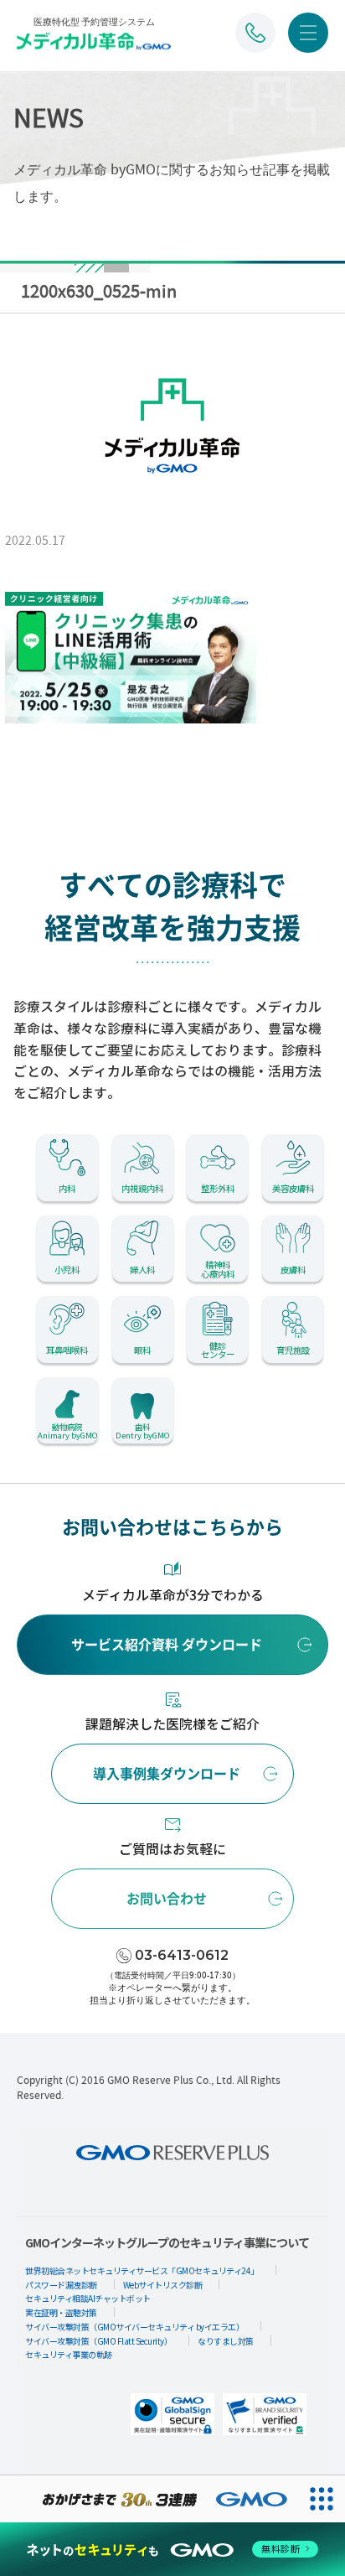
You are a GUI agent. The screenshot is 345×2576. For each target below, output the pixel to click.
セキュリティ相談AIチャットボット (88, 2298)
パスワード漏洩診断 (61, 2285)
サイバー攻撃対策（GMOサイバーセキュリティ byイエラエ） (134, 2327)
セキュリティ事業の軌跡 (69, 2354)
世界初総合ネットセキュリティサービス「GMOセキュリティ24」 (142, 2270)
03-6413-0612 (182, 1955)
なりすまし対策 (226, 2341)
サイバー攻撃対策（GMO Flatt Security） (98, 2341)
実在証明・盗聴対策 (61, 2312)
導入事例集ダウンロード (167, 1774)
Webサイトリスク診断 (163, 2285)
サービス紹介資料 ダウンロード (167, 1645)
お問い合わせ (167, 1899)
